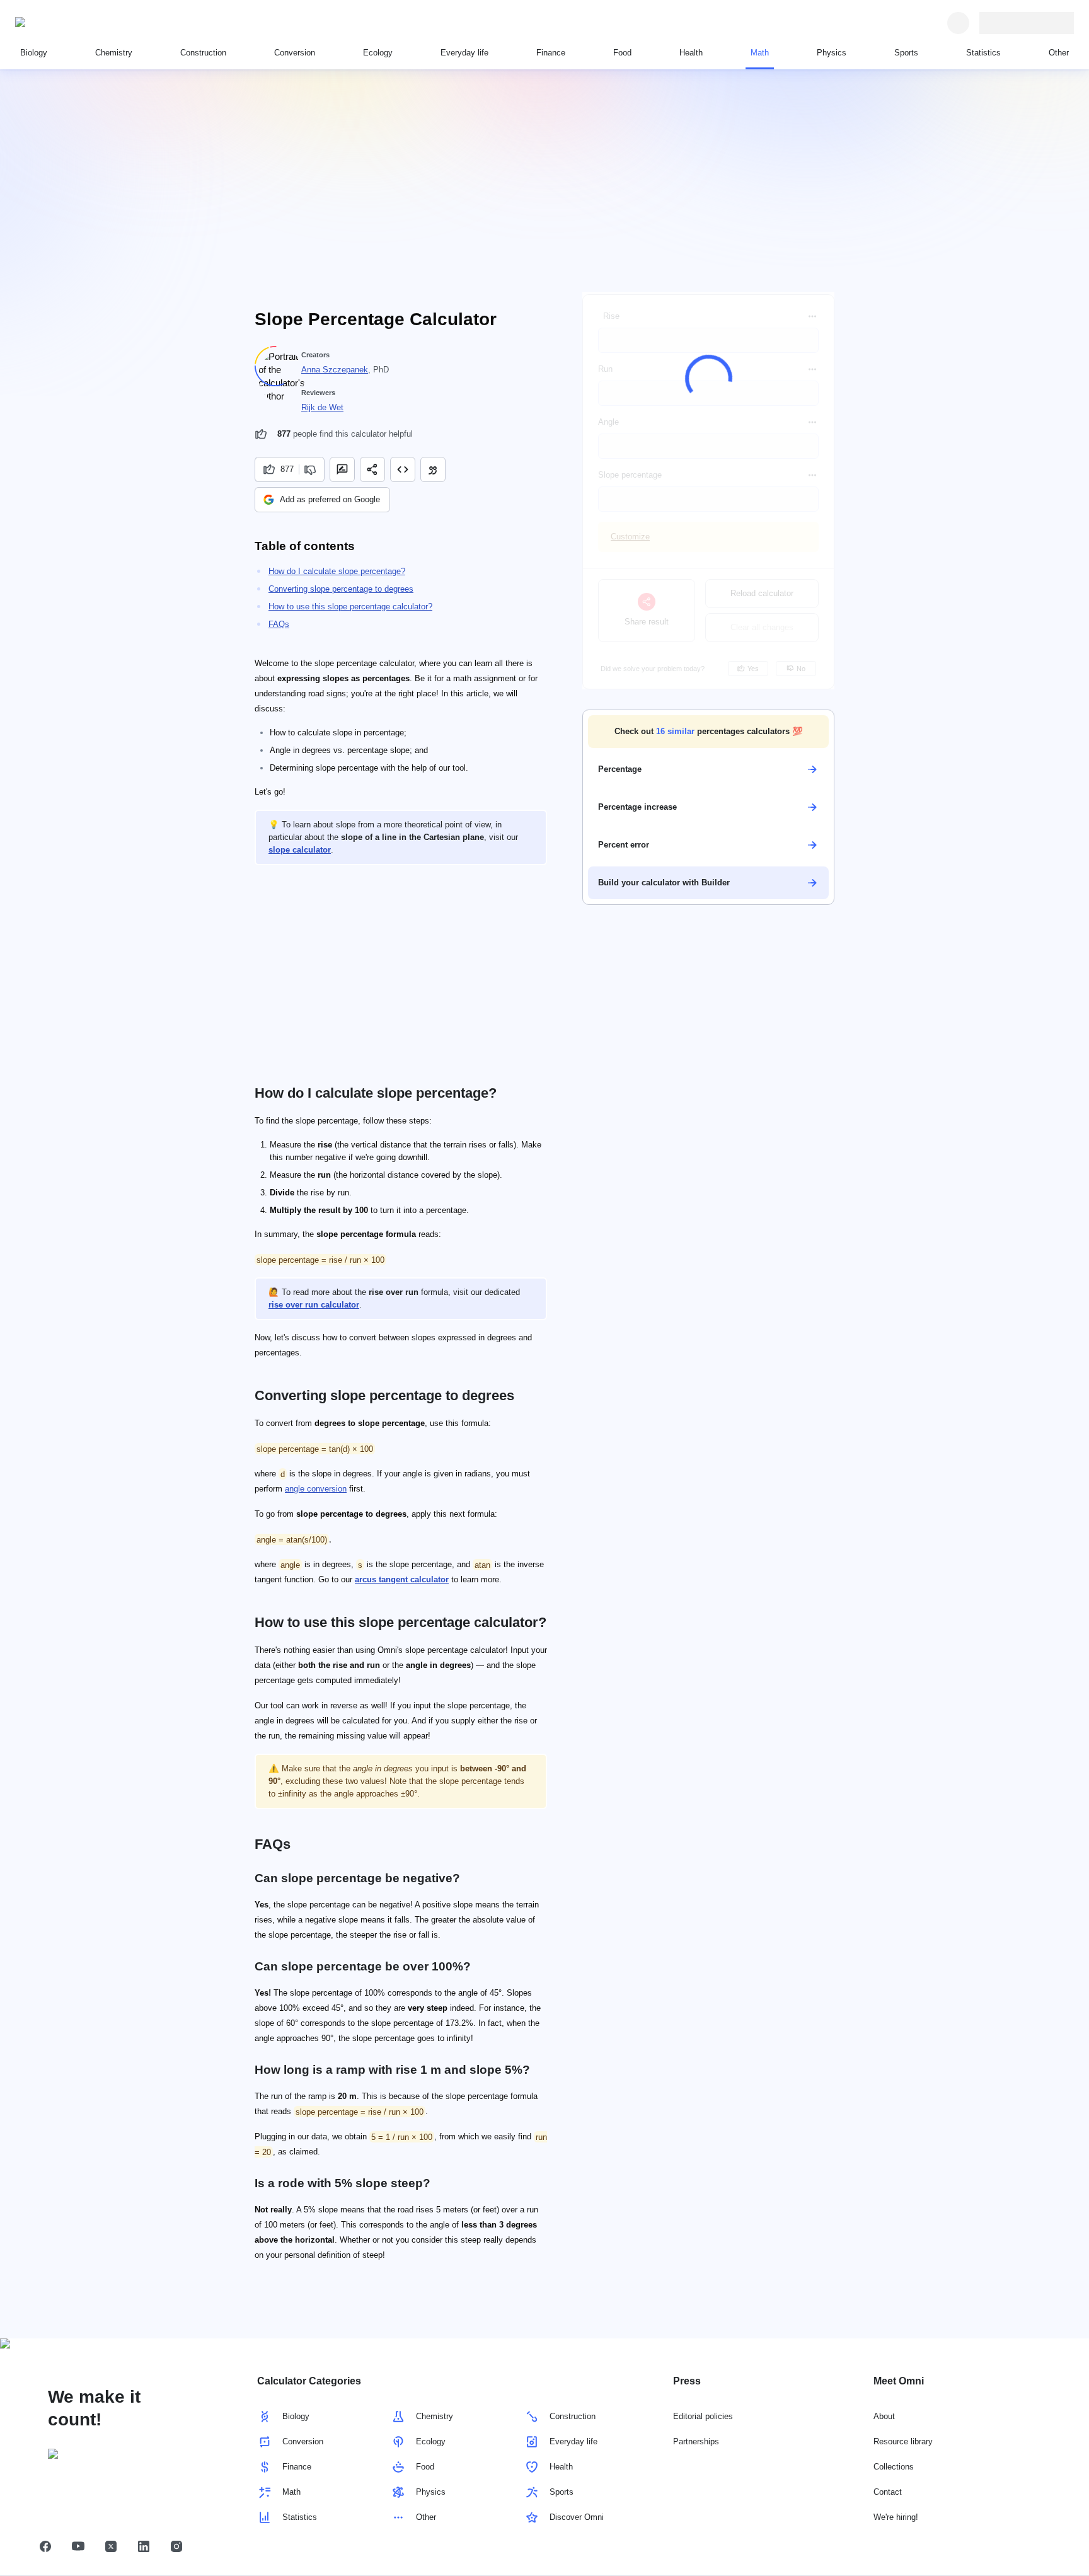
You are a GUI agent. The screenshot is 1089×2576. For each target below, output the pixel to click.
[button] (708, 732)
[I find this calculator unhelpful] (312, 469)
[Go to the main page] (73, 23)
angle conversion (316, 1489)
